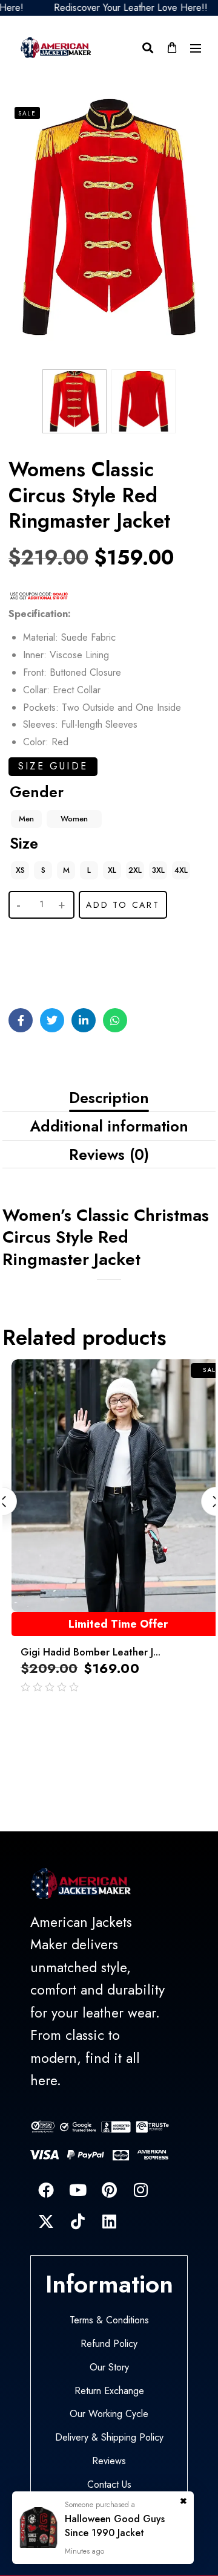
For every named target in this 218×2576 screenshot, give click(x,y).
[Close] (183, 2498)
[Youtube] (78, 2190)
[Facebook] (46, 2190)
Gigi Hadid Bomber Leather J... (91, 1652)
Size (24, 843)
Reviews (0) (109, 1154)
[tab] (109, 1098)
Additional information (109, 1126)
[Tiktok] (78, 2221)
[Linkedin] (109, 2221)
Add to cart (123, 905)
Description (109, 1098)
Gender (37, 792)
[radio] (26, 819)
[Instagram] (140, 2190)
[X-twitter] (46, 2221)
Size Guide (53, 766)
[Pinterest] (109, 2190)
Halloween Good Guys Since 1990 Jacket (115, 2526)
